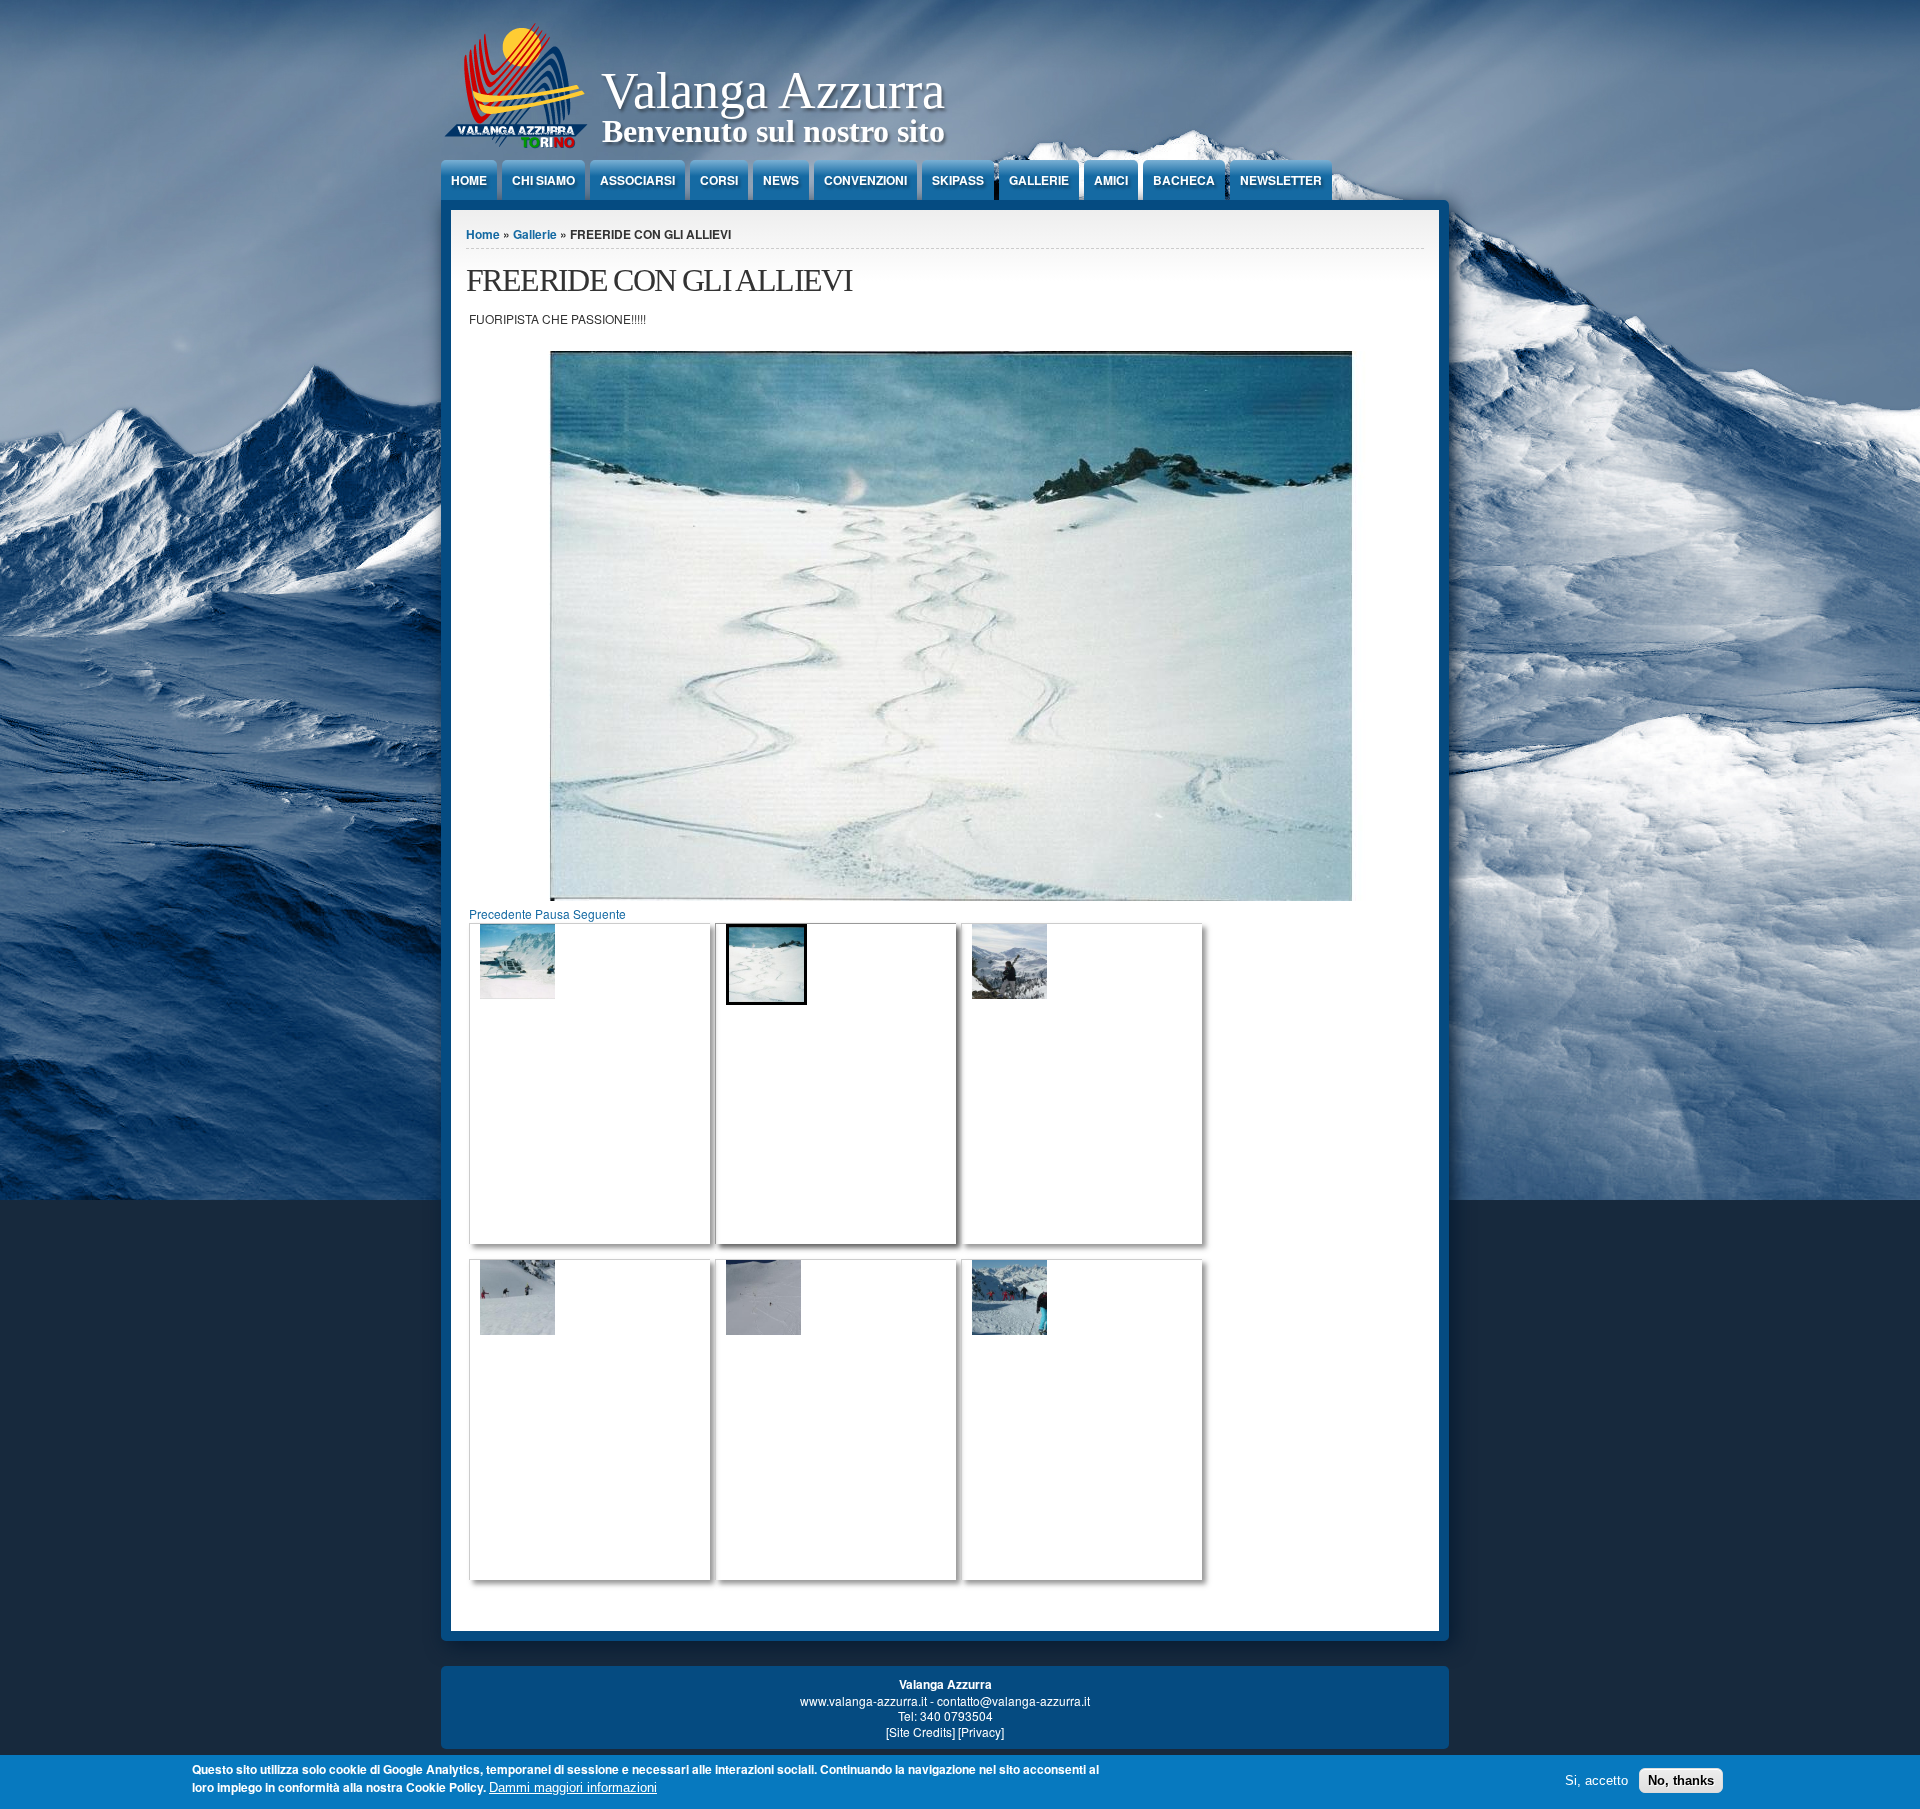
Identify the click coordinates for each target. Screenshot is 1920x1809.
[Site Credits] (920, 1731)
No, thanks (1681, 1780)
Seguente (599, 913)
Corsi (719, 180)
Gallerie (1039, 180)
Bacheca (1184, 180)
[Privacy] (981, 1731)
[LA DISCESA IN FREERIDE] (841, 1297)
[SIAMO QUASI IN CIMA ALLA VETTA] (1087, 1297)
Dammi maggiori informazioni (573, 1787)
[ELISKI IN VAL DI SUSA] (595, 961)
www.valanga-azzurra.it (863, 1700)
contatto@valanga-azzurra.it (1013, 1700)
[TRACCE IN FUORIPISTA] (951, 895)
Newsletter (1281, 180)
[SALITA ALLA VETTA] (1087, 961)
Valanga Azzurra (773, 90)
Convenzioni (865, 180)
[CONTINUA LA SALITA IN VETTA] (595, 1297)
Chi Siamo (543, 180)
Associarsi (637, 180)
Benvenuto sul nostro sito (773, 131)
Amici (1111, 180)
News (781, 180)
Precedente (500, 913)
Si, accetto (1596, 1780)
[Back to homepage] (516, 154)
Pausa (552, 913)
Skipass (958, 180)
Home (469, 180)
